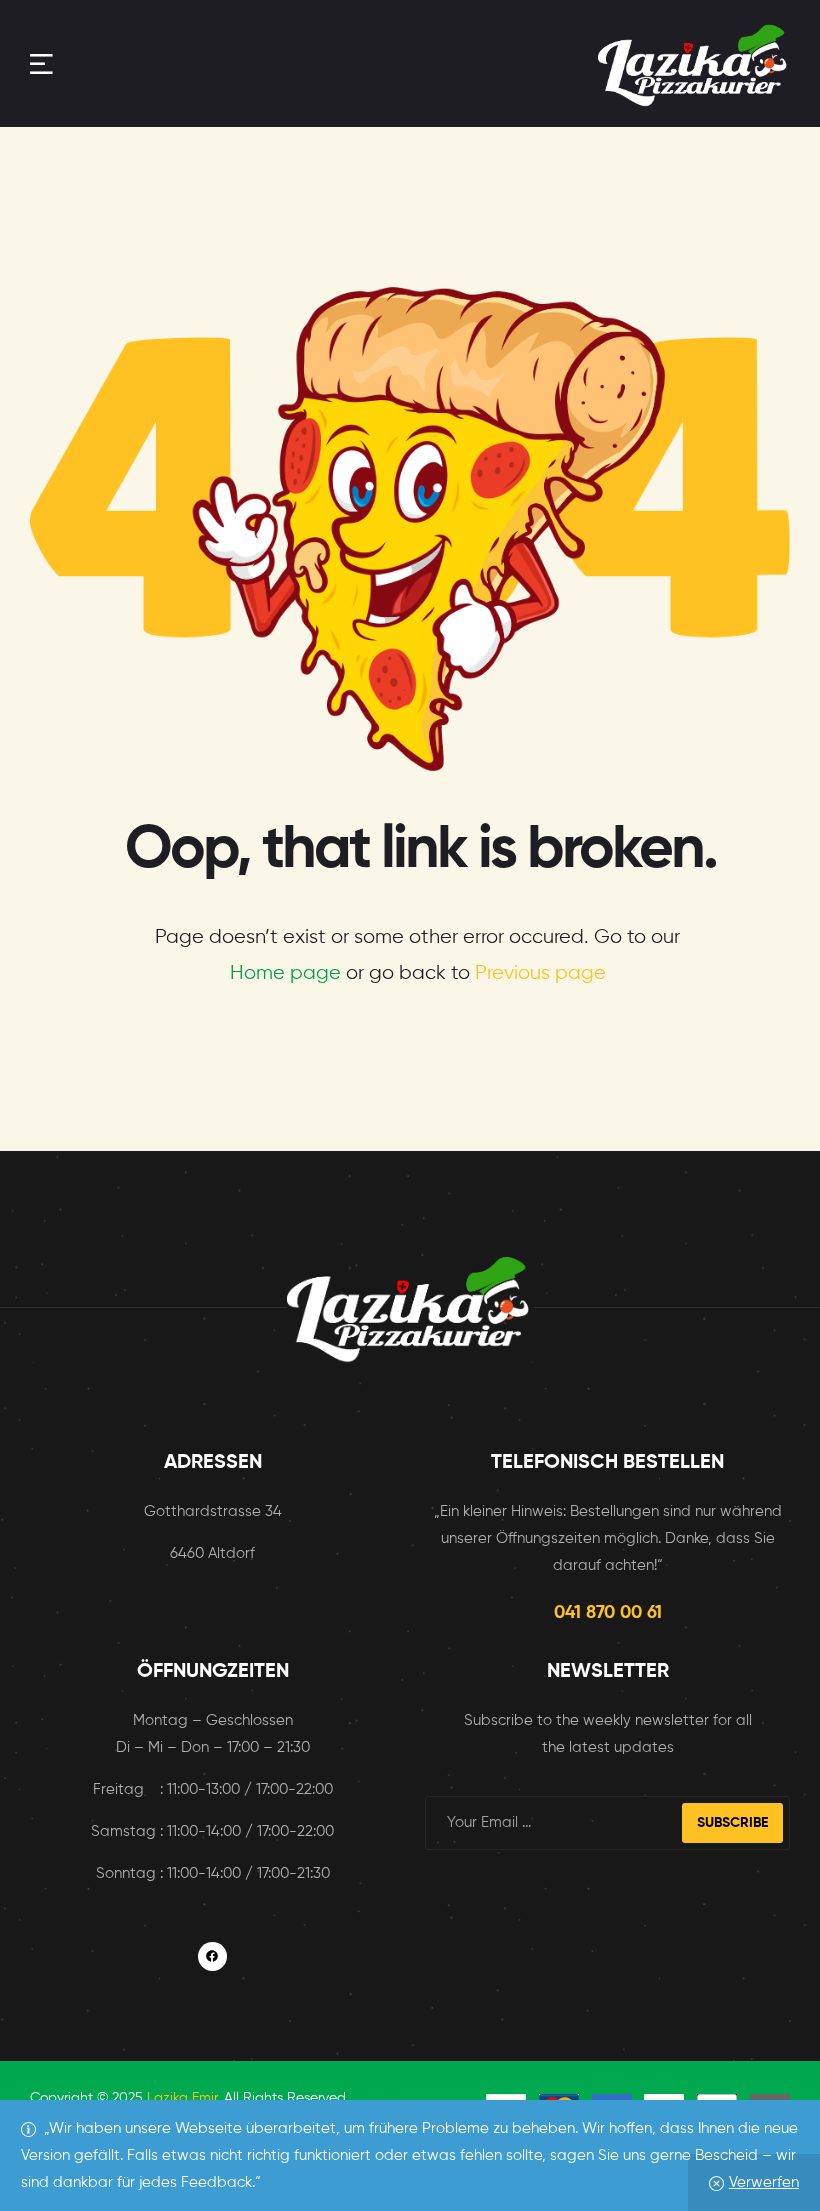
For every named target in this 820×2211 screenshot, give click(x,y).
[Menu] (41, 63)
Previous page (540, 973)
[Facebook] (212, 1956)
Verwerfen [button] (764, 2182)
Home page (285, 973)
